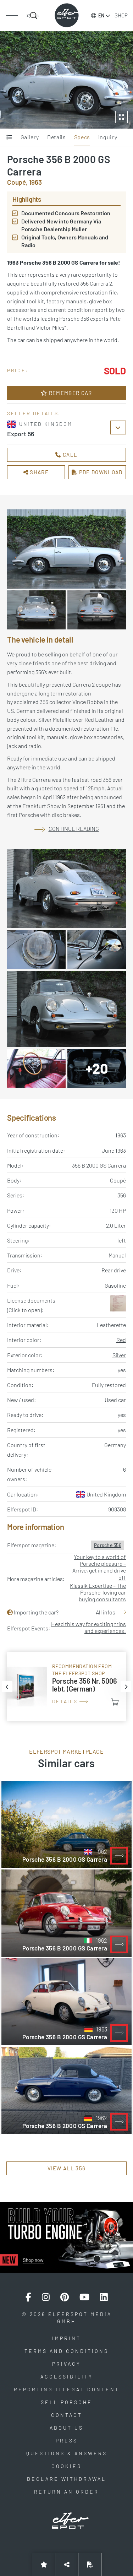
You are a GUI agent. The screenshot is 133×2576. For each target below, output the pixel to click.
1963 (121, 1135)
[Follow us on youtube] (84, 2297)
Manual (117, 1255)
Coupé (118, 1180)
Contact (67, 2415)
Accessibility (67, 2377)
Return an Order (66, 2492)
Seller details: (34, 413)
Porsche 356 (108, 1545)
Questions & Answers (67, 2453)
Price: (18, 370)
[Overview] (9, 137)
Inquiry (108, 137)
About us (66, 2428)
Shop (121, 15)
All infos (106, 1612)
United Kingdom (106, 1494)
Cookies (66, 2466)
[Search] (33, 16)
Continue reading (74, 829)
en (101, 15)
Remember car (70, 393)
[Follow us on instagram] (46, 2297)
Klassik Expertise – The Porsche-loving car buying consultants (98, 1592)
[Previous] (7, 1687)
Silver (119, 1355)
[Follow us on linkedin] (104, 2297)
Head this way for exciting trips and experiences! (88, 1627)
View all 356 (67, 2168)
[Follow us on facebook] (28, 2297)
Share (38, 472)
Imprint (66, 2338)
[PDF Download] (90, 2564)
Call (70, 455)
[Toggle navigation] (12, 16)
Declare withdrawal (66, 2479)
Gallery (30, 137)
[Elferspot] (67, 15)
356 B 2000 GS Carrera (99, 1165)
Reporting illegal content (67, 2389)
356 (122, 1195)
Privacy (66, 2364)
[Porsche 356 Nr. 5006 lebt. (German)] (66, 1686)
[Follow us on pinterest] (65, 2297)
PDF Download (100, 472)
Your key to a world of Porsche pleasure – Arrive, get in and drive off (99, 1567)
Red (121, 1340)
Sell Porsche (66, 2402)
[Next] (126, 1687)
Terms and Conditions (66, 2351)
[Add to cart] (115, 1702)
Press (67, 2440)
